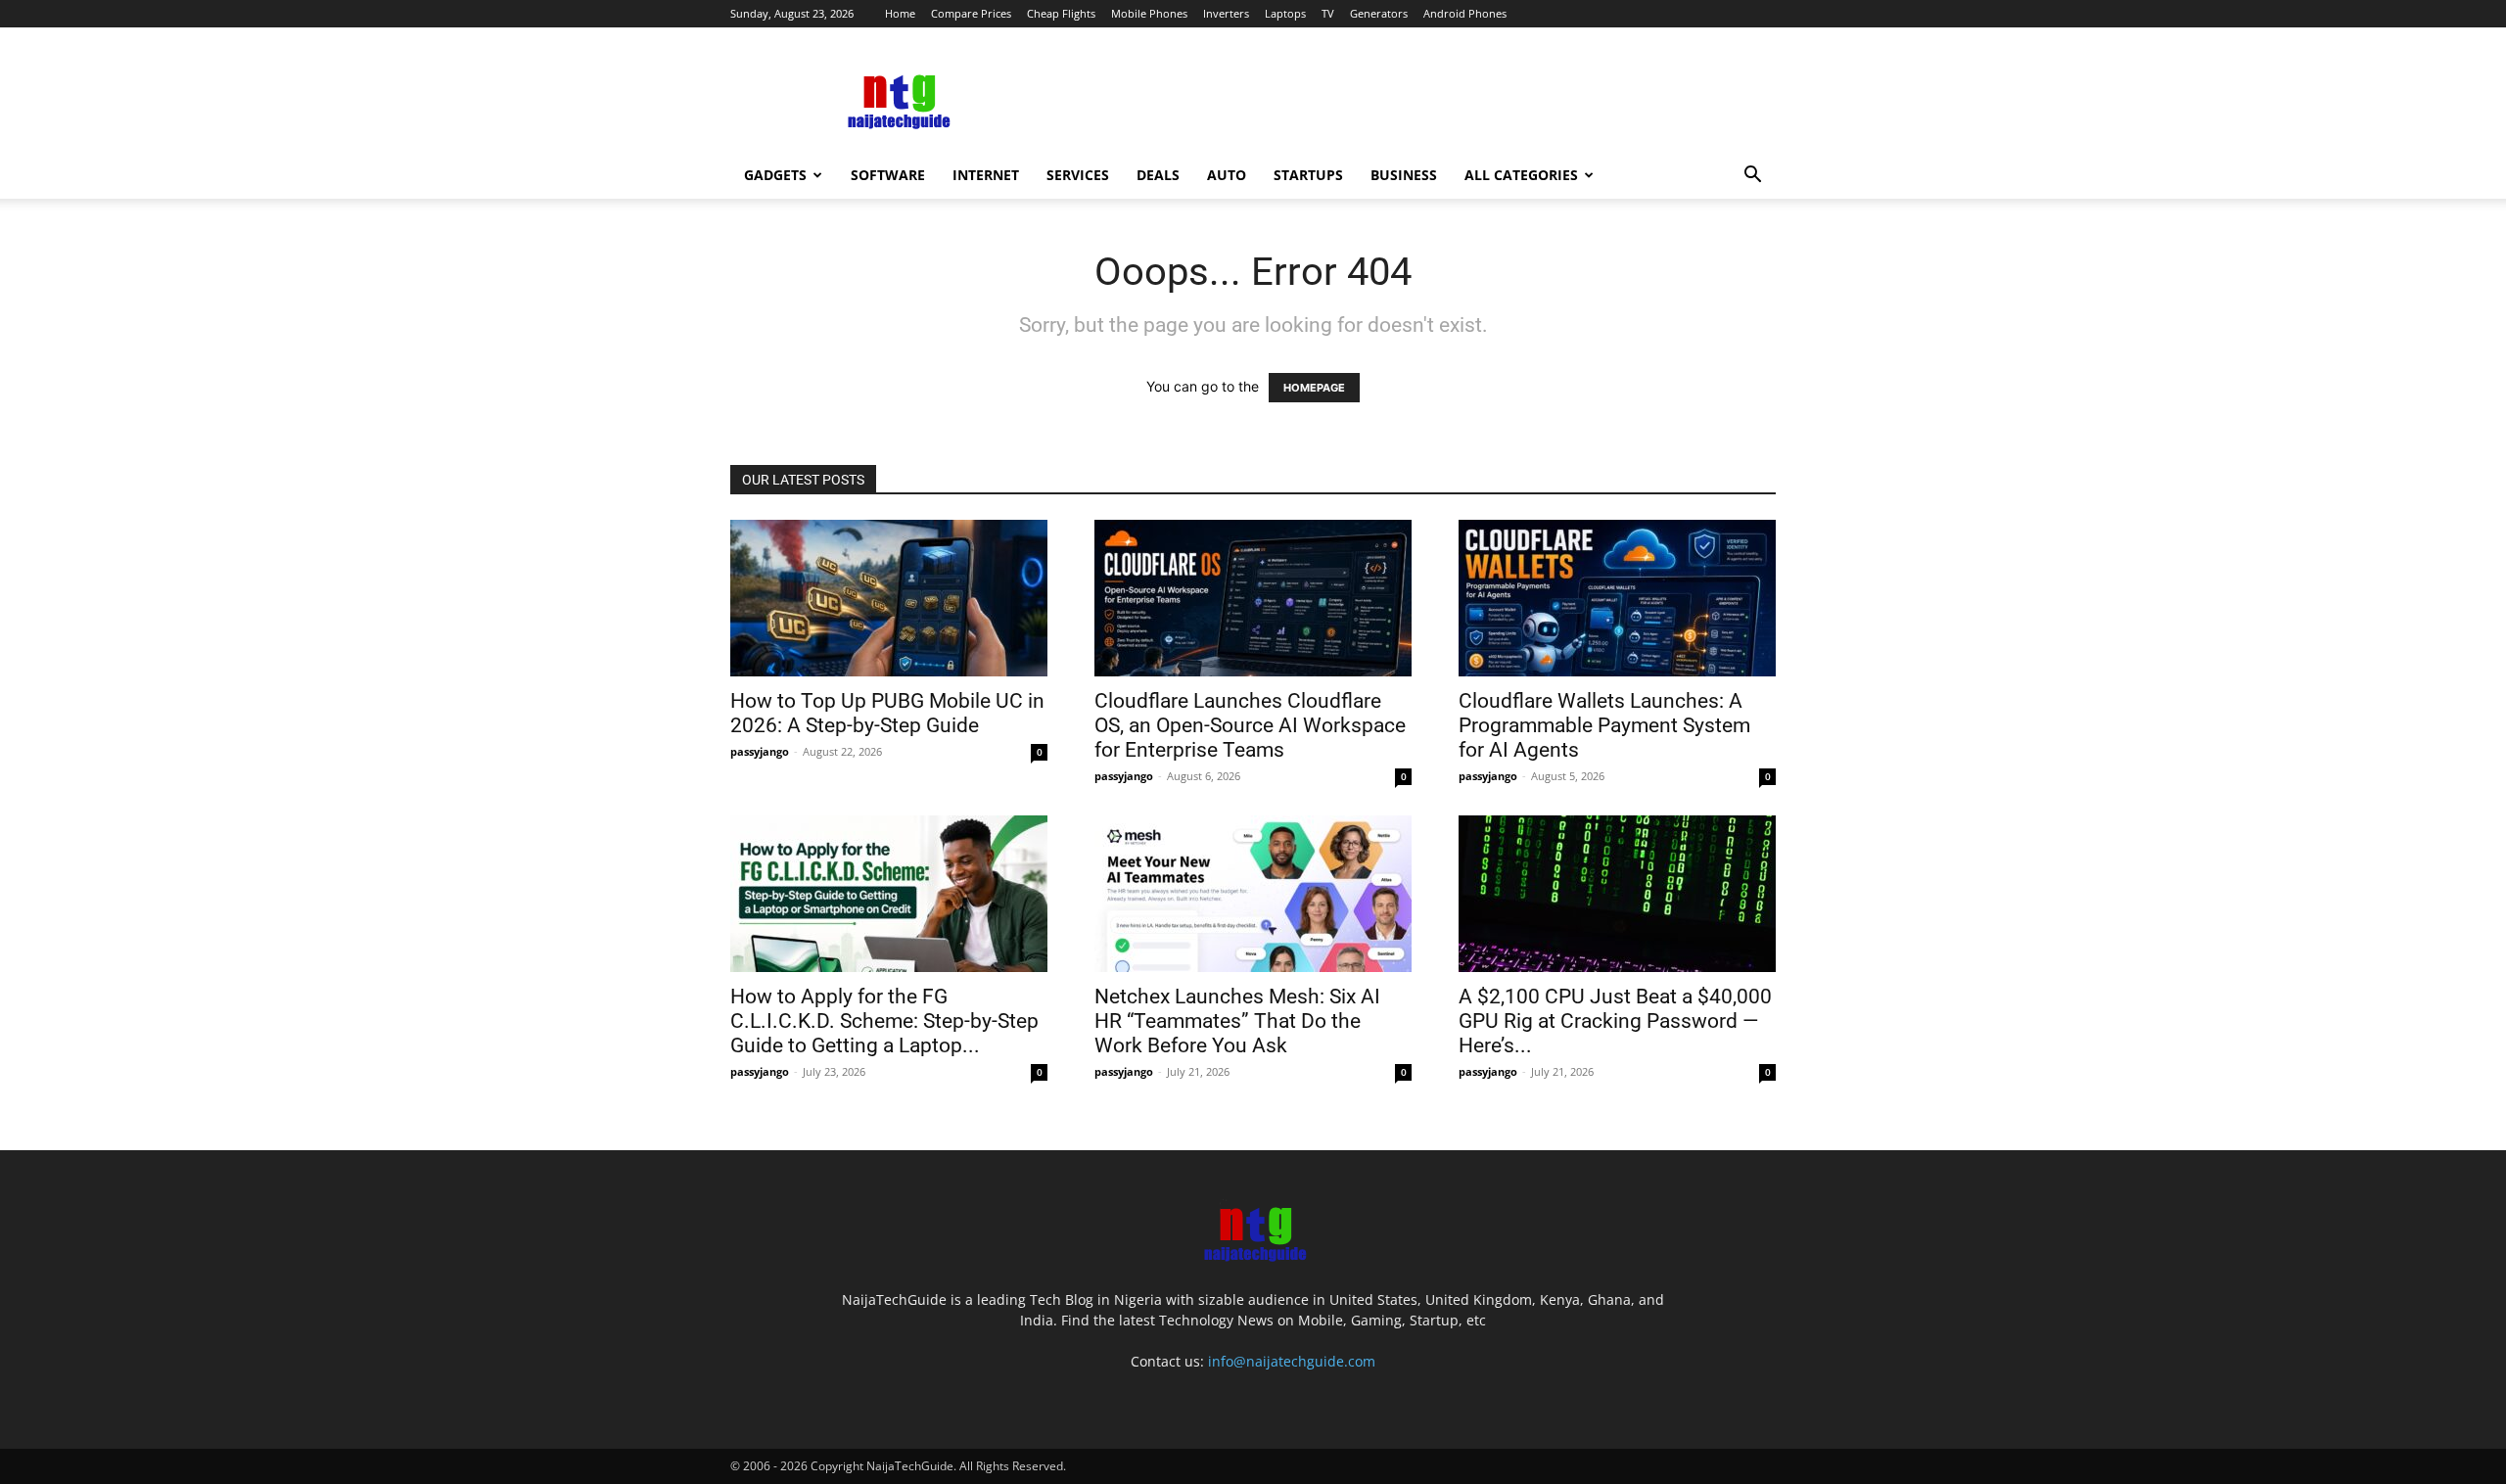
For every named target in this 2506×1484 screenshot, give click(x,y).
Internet (986, 175)
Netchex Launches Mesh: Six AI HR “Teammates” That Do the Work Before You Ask (1237, 1021)
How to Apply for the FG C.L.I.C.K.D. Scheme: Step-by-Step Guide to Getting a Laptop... (884, 1021)
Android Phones (1465, 13)
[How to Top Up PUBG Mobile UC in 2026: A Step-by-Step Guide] (889, 598)
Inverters (1226, 13)
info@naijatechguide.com (1292, 1361)
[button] (1752, 177)
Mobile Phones (1149, 13)
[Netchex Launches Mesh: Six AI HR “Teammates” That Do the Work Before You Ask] (1253, 894)
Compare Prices (971, 13)
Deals (1158, 175)
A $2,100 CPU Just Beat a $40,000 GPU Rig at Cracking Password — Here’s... (1615, 1021)
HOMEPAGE (1314, 388)
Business (1404, 175)
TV (1328, 13)
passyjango (760, 751)
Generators (1379, 13)
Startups (1308, 175)
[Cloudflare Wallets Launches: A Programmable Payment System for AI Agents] (1617, 598)
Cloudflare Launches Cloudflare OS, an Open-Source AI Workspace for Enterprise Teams (1250, 725)
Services (1078, 175)
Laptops (1285, 13)
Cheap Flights (1061, 13)
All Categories (1521, 175)
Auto (1227, 175)
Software (888, 175)
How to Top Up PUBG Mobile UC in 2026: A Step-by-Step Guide (887, 713)
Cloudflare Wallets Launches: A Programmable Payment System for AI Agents (1604, 725)
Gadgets (775, 175)
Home (900, 13)
